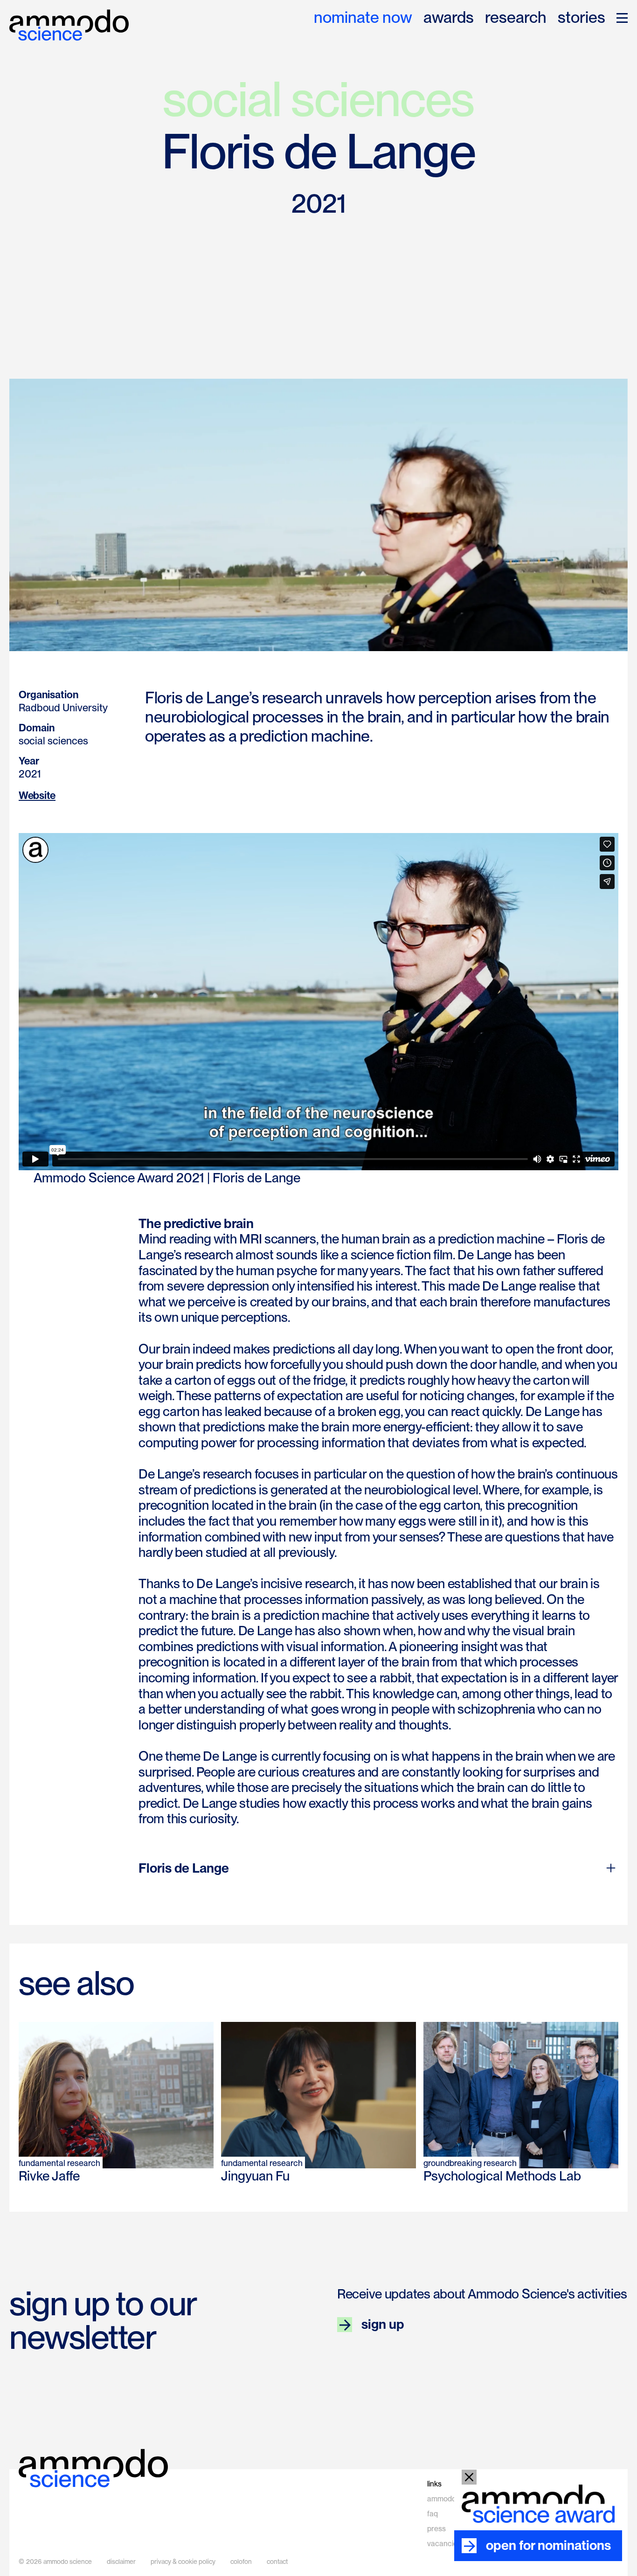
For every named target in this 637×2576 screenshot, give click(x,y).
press (436, 2529)
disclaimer (121, 2562)
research (516, 18)
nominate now (363, 18)
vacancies (444, 2544)
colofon (241, 2562)
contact (277, 2562)
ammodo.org (448, 2499)
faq (433, 2514)
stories (582, 18)
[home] (69, 25)
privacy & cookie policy (183, 2562)
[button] (622, 18)
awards (449, 18)
